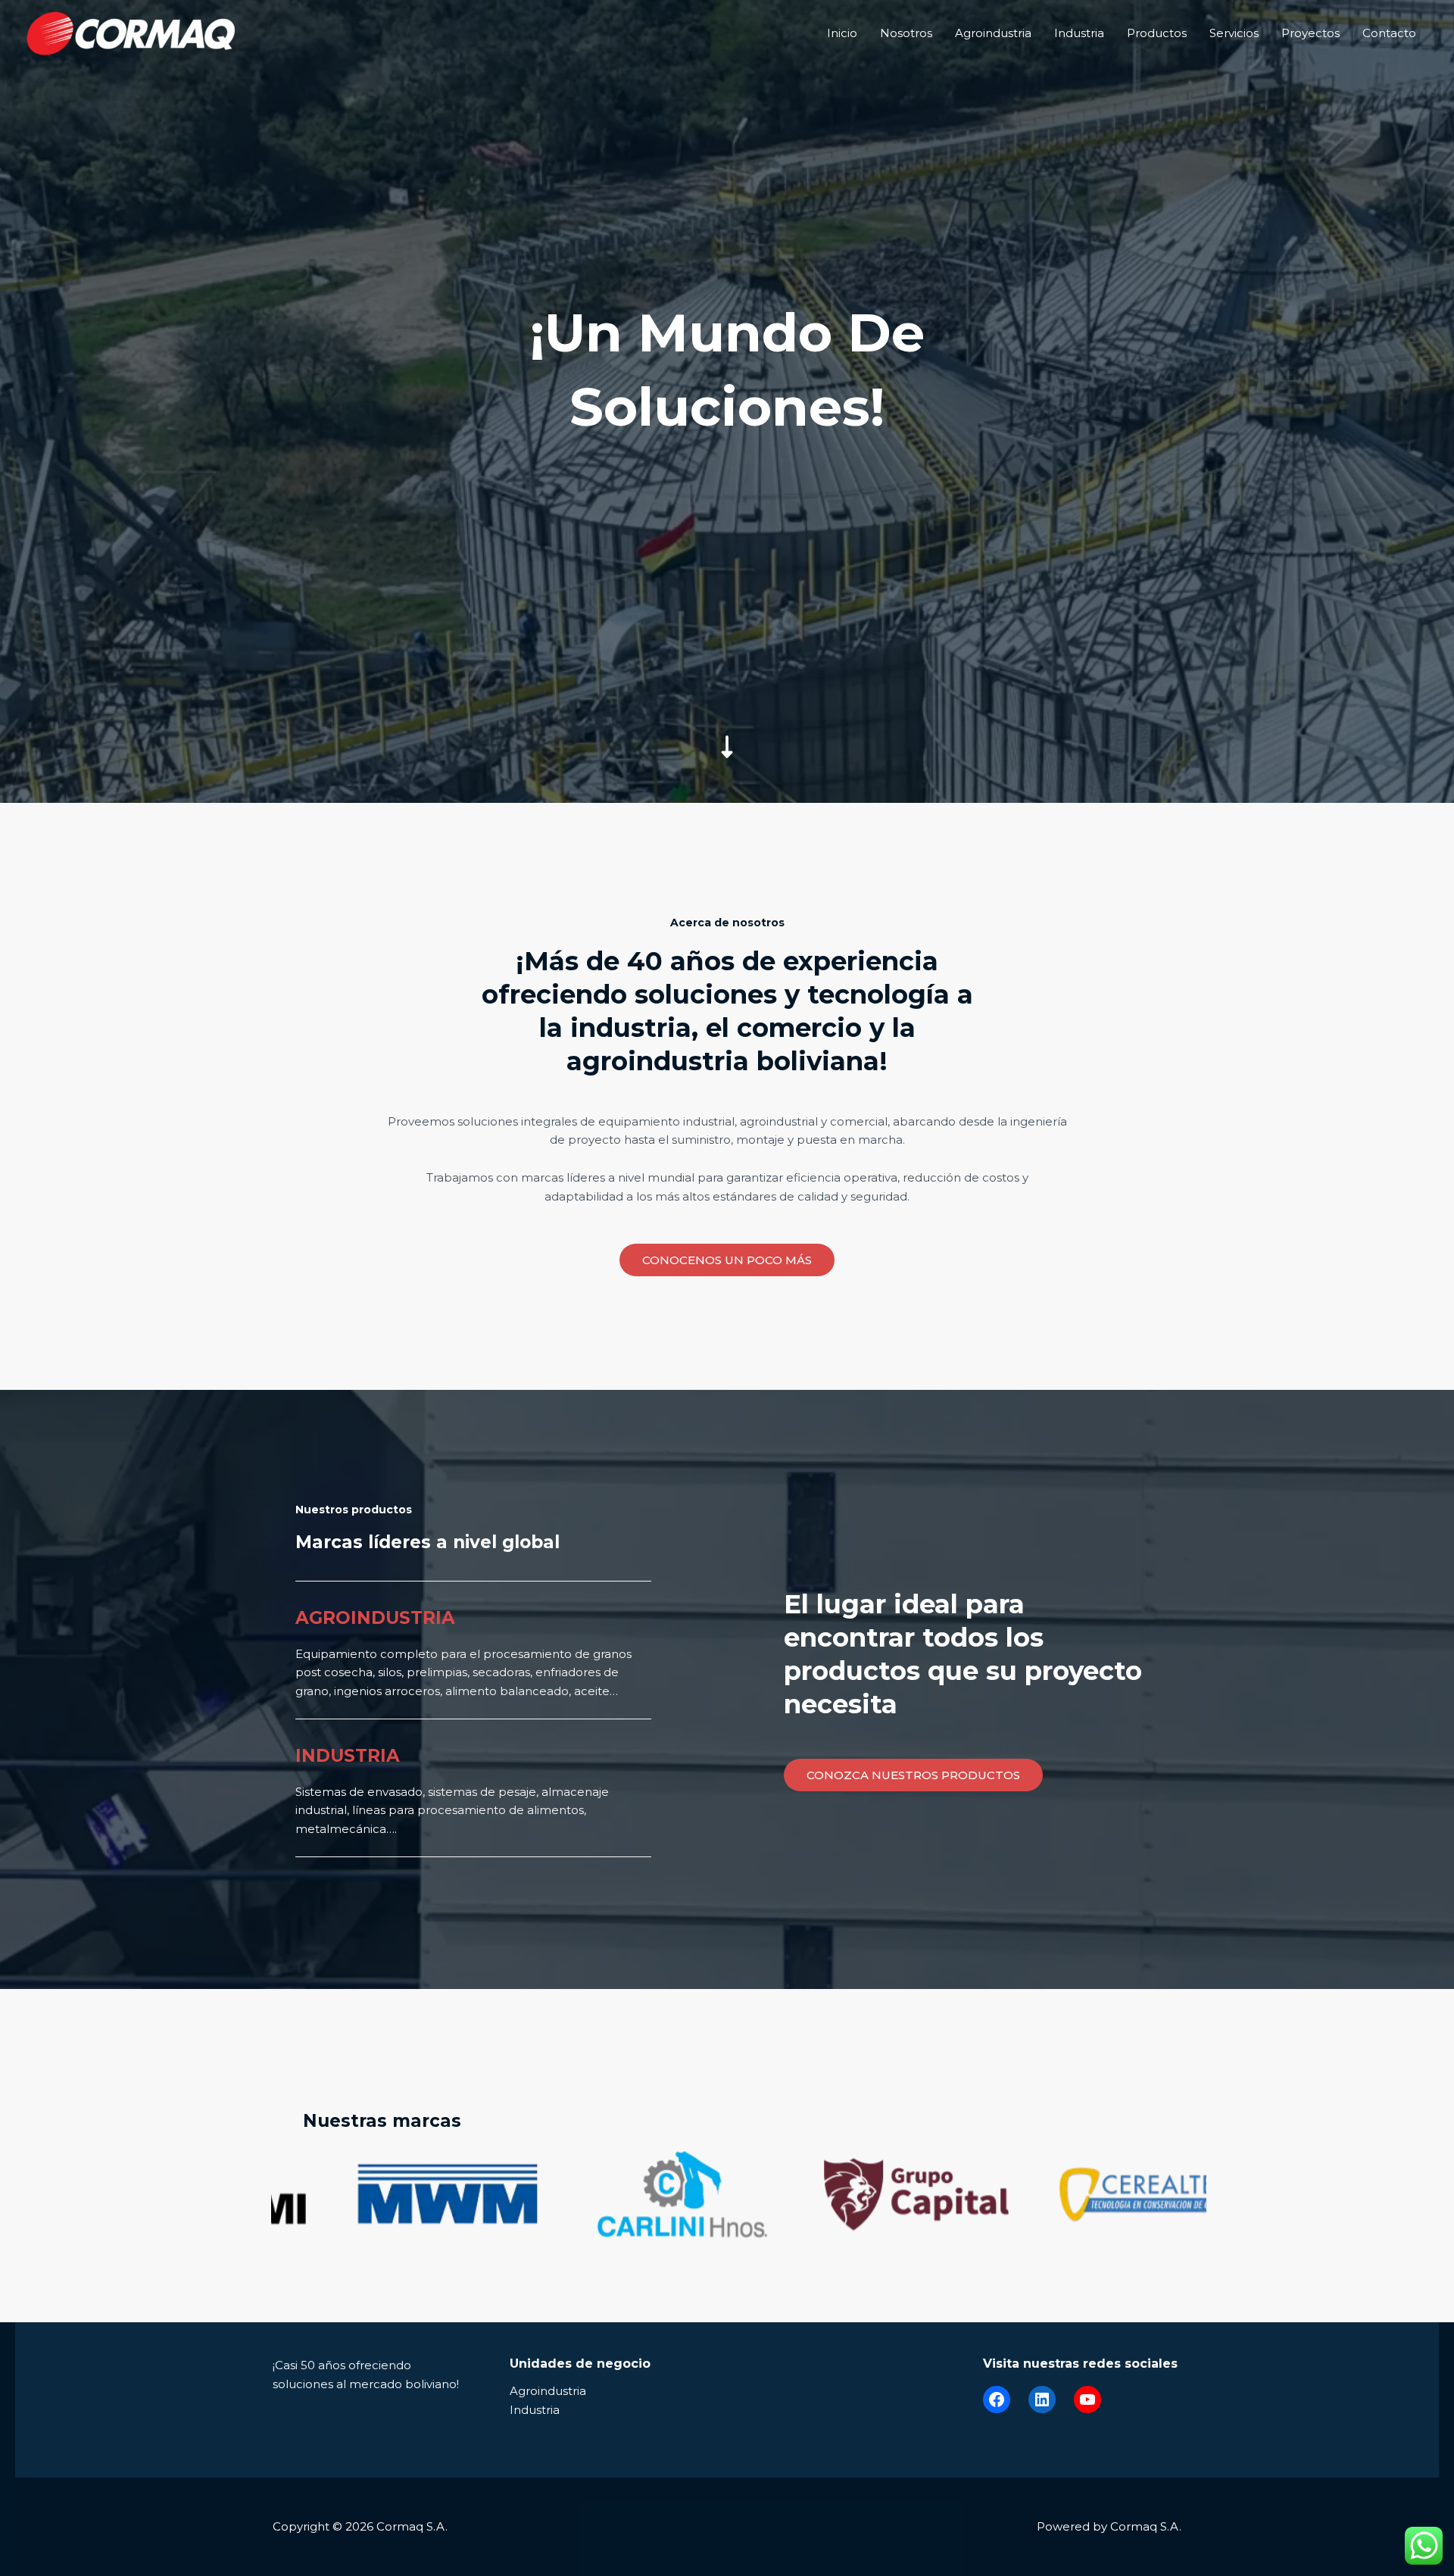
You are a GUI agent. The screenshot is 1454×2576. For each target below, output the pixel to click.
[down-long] (727, 640)
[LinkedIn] (1042, 2400)
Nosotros (906, 33)
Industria (1079, 33)
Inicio (842, 33)
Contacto (1389, 33)
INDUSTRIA (348, 1756)
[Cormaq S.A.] (131, 32)
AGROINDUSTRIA (375, 1618)
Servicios (1234, 33)
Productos (1157, 33)
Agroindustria (993, 33)
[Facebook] (997, 2400)
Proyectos (1310, 33)
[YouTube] (1087, 2400)
